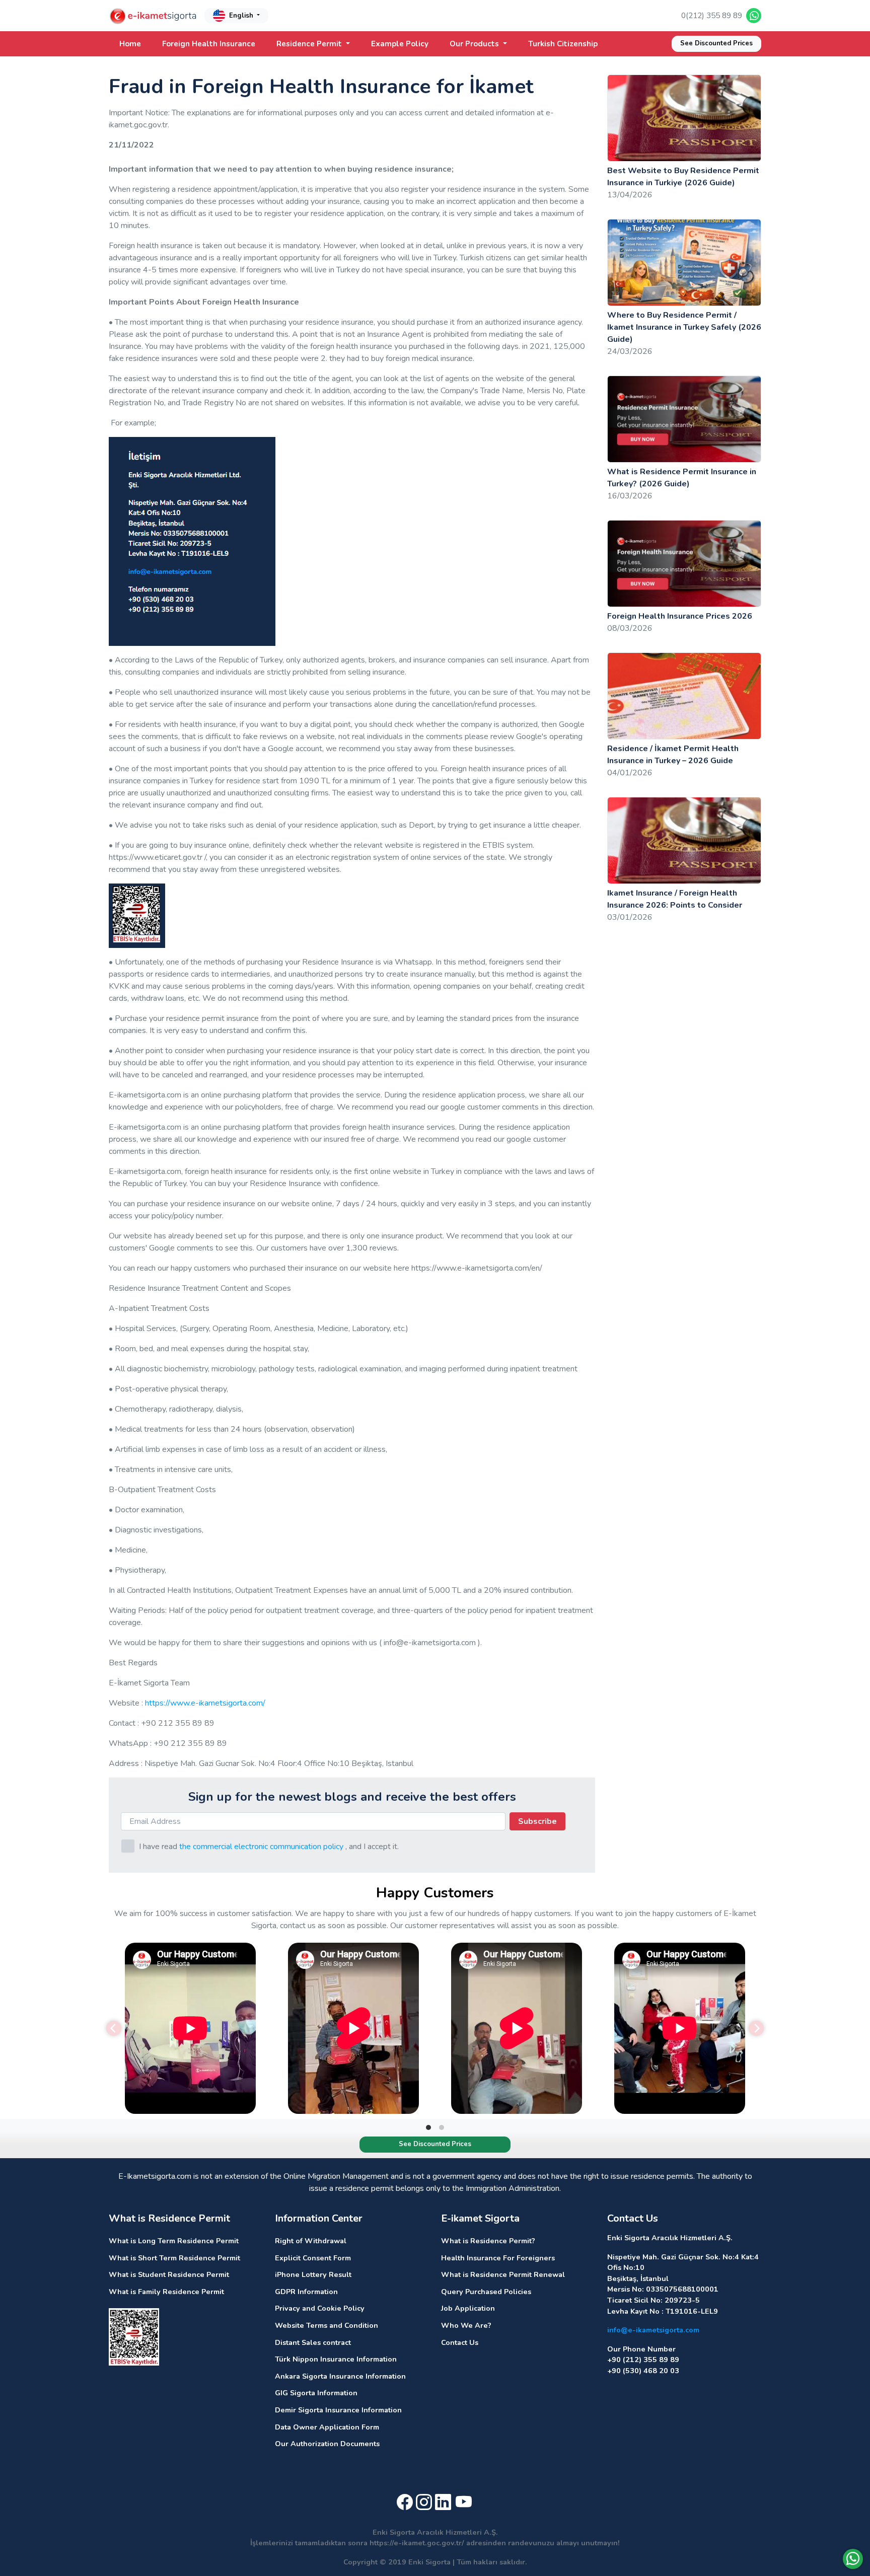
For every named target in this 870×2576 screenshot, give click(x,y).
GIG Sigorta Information (316, 2393)
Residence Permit (310, 44)
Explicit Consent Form (313, 2258)
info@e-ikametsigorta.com (653, 2330)
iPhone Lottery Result (313, 2274)
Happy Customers (435, 1893)
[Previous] (114, 2028)
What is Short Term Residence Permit (174, 2258)
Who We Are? (466, 2325)
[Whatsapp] (853, 2559)
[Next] (756, 2028)
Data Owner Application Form (327, 2427)
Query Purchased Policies (486, 2292)
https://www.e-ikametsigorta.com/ (205, 1703)
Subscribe (537, 1821)
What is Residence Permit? (488, 2241)
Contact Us (460, 2342)
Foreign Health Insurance (209, 44)
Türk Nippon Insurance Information (336, 2359)
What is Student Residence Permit (169, 2274)
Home (130, 44)
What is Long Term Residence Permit (174, 2241)
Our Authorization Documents (327, 2444)
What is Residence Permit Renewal (503, 2274)
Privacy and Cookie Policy (320, 2308)
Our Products (475, 44)
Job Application (468, 2308)
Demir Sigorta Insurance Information (338, 2410)
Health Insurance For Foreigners (498, 2258)
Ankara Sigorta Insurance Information (340, 2376)
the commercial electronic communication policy (261, 1847)
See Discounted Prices (716, 43)
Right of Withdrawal (311, 2241)
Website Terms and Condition (327, 2325)
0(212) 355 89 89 (712, 16)
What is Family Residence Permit (166, 2292)
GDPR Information (306, 2292)
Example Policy (400, 44)
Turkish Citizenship (563, 44)
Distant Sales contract (313, 2342)
